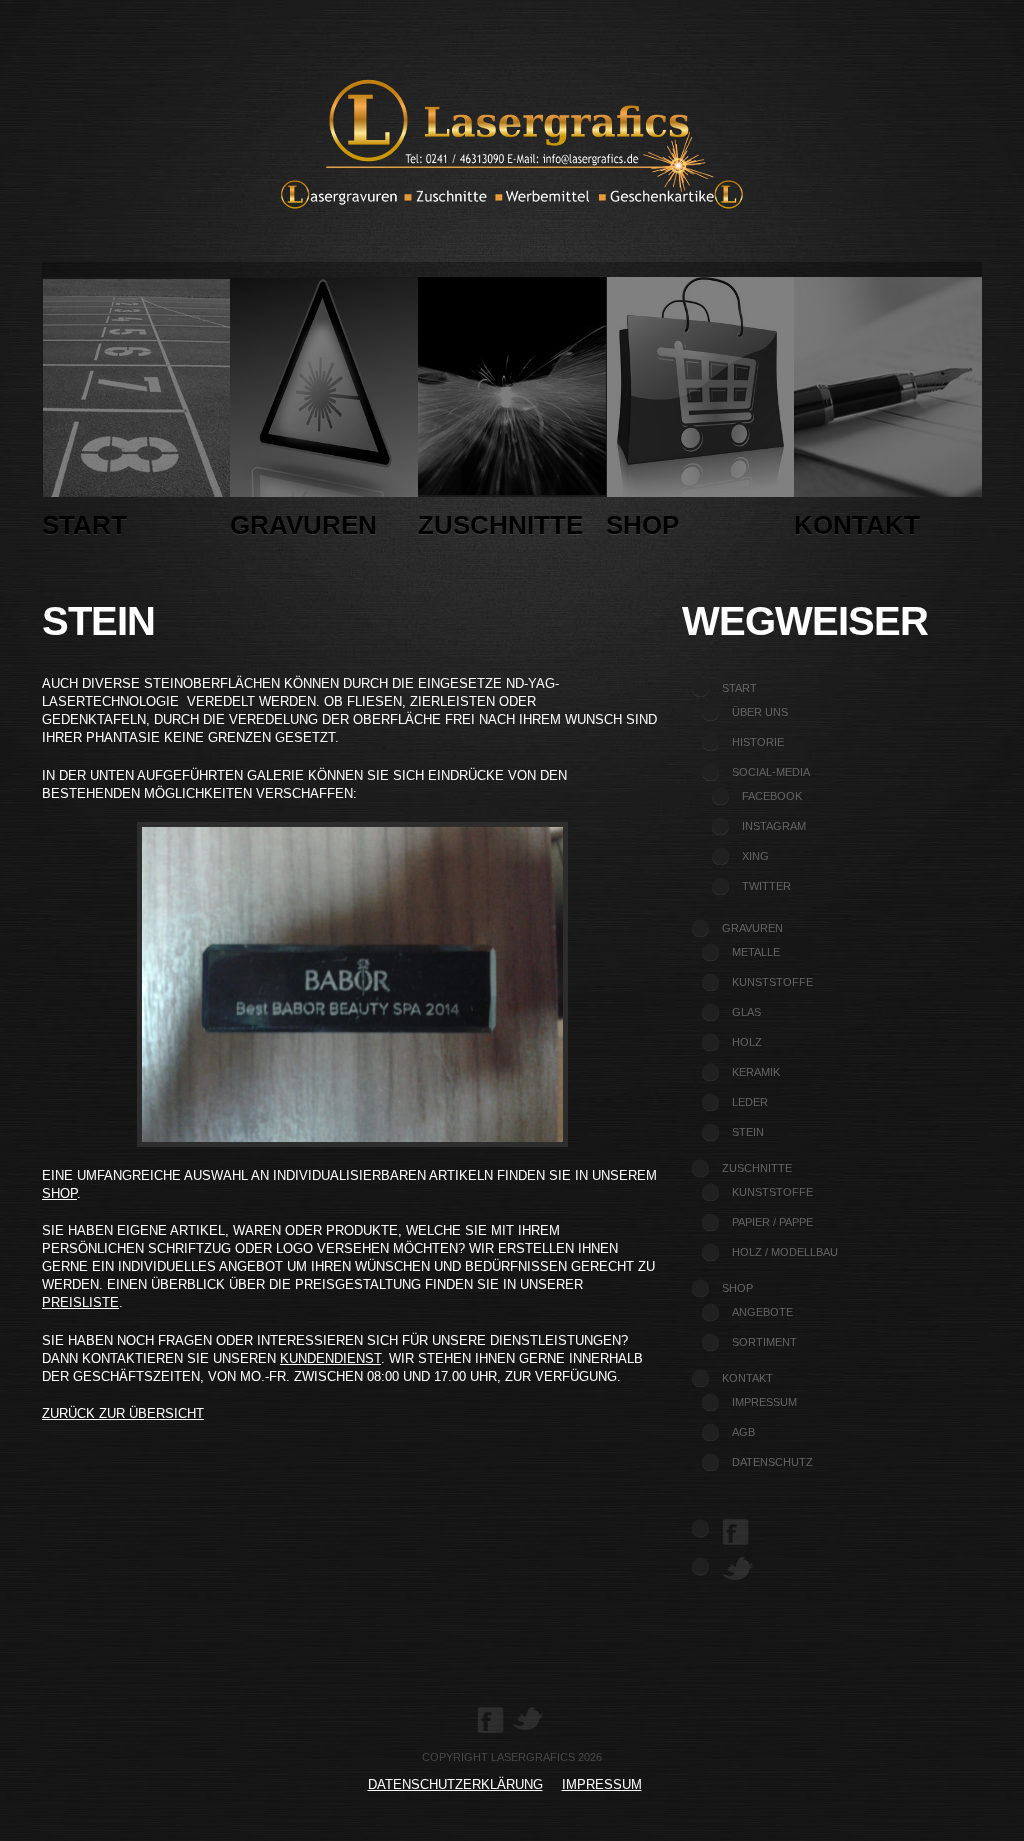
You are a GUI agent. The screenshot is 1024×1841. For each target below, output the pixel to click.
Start (84, 525)
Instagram (774, 826)
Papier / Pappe (772, 1222)
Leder (750, 1102)
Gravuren (303, 525)
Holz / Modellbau (785, 1252)
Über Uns (760, 712)
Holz (747, 1042)
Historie (758, 742)
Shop (642, 525)
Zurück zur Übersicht (123, 1413)
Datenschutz (772, 1462)
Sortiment (764, 1342)
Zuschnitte (500, 525)
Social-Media (771, 772)
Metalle (756, 952)
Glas (746, 1012)
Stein (748, 1132)
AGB (743, 1432)
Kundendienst (330, 1358)
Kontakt (857, 525)
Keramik (756, 1072)
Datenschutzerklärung (455, 1784)
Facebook (772, 796)
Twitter (766, 886)
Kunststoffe (772, 982)
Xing (755, 856)
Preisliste (80, 1302)
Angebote (762, 1312)
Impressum (764, 1402)
